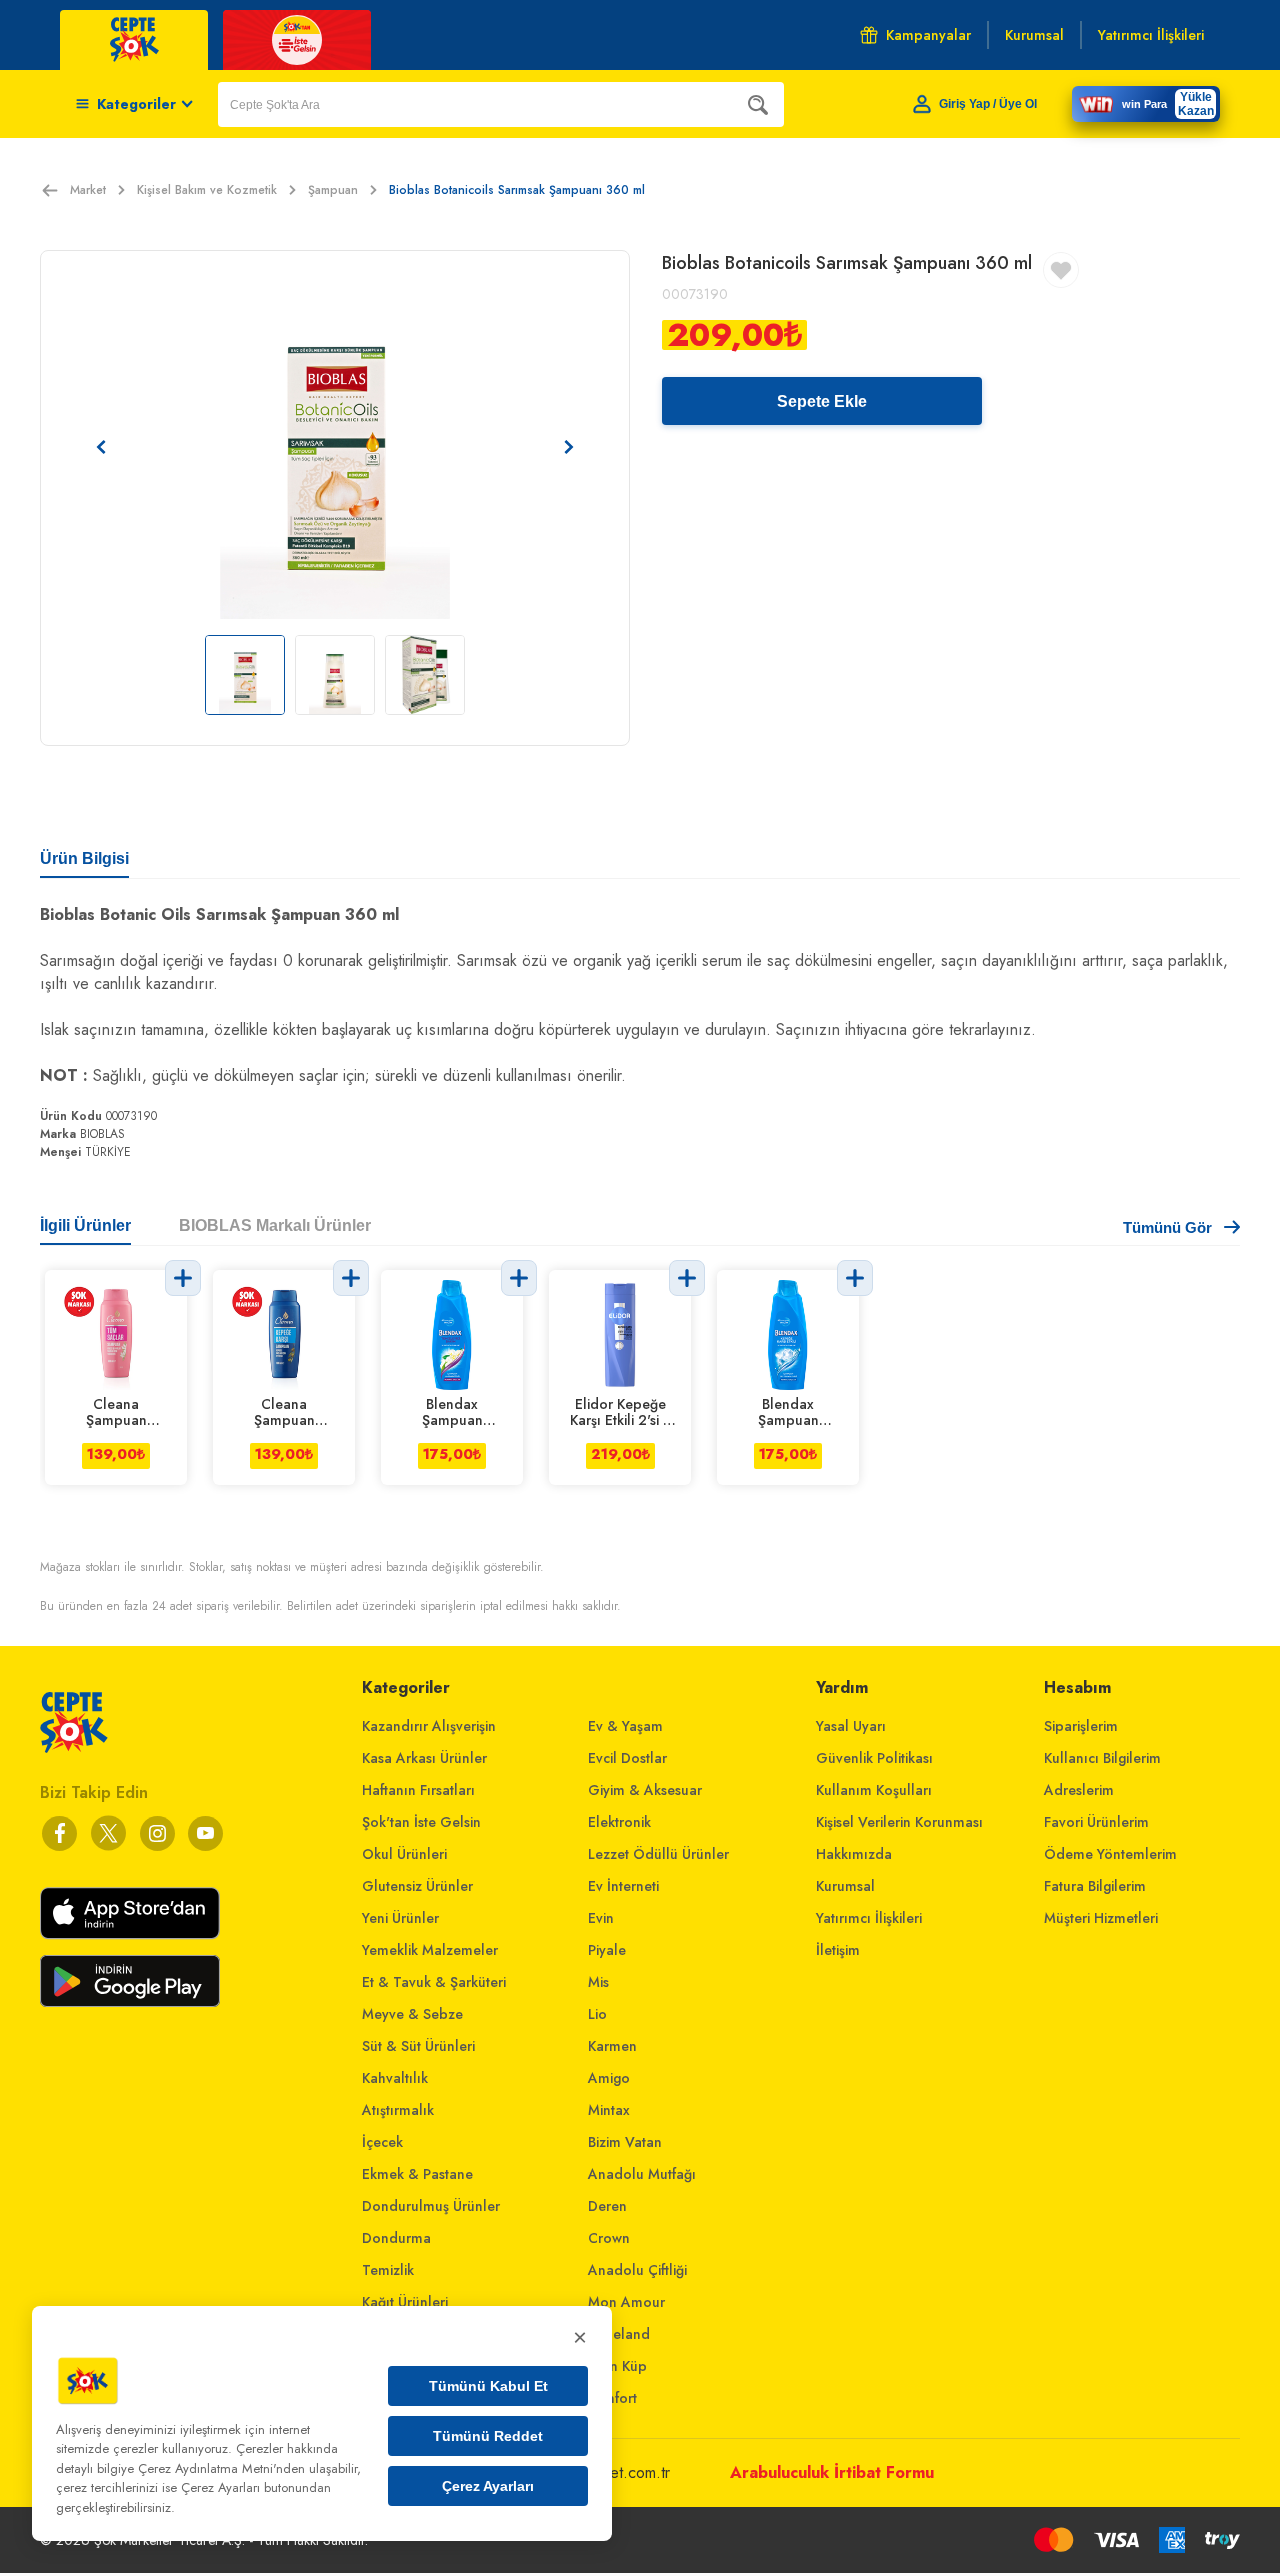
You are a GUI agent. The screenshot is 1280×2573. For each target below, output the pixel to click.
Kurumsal (845, 1886)
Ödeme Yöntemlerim (1110, 1854)
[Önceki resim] (101, 447)
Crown (609, 2238)
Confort (612, 2398)
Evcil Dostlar (627, 1758)
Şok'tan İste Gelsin (421, 1822)
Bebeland (619, 2334)
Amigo (609, 2078)
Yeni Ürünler (400, 1918)
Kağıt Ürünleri (405, 2302)
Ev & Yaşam (625, 1726)
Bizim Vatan (625, 2142)
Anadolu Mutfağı (642, 2174)
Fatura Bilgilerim (1095, 1886)
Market (88, 190)
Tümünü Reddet (488, 2436)
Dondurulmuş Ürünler (431, 2206)
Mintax (609, 2110)
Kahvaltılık (395, 2078)
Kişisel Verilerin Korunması (899, 1822)
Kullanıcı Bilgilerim (1102, 1758)
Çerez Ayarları (488, 2486)
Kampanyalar (928, 35)
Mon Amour (626, 2302)
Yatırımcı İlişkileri (869, 1918)
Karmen (612, 2046)
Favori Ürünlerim (1096, 1822)
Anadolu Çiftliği (637, 2270)
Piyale (607, 1950)
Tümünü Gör (1167, 1227)
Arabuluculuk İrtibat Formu (832, 2472)
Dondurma (396, 2238)
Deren (607, 2206)
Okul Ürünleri (404, 1854)
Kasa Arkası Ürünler (424, 1758)
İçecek (382, 2142)
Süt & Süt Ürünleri (418, 2046)
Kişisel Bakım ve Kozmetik (207, 190)
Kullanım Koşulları (874, 1790)
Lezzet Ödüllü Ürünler (658, 1854)
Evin (601, 1918)
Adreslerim (1079, 1790)
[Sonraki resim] (569, 447)
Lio (597, 2014)
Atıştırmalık (398, 2110)
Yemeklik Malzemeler (430, 1950)
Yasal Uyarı (851, 1726)
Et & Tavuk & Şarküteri (434, 1982)
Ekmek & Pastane (417, 2174)
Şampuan (333, 190)
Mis (598, 1982)
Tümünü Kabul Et (488, 2386)
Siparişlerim (1081, 1726)
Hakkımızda (854, 1854)
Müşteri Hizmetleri (1101, 1918)
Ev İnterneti (623, 1886)
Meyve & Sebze (412, 2014)
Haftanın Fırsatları (418, 1790)
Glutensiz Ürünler (417, 1886)
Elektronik (619, 1822)
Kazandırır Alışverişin (429, 1726)
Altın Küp (617, 2366)
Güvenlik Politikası (874, 1758)
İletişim (838, 1950)
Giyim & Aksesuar (645, 1790)
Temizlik (388, 2270)
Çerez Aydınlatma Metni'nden (221, 2468)
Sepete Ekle (822, 401)
